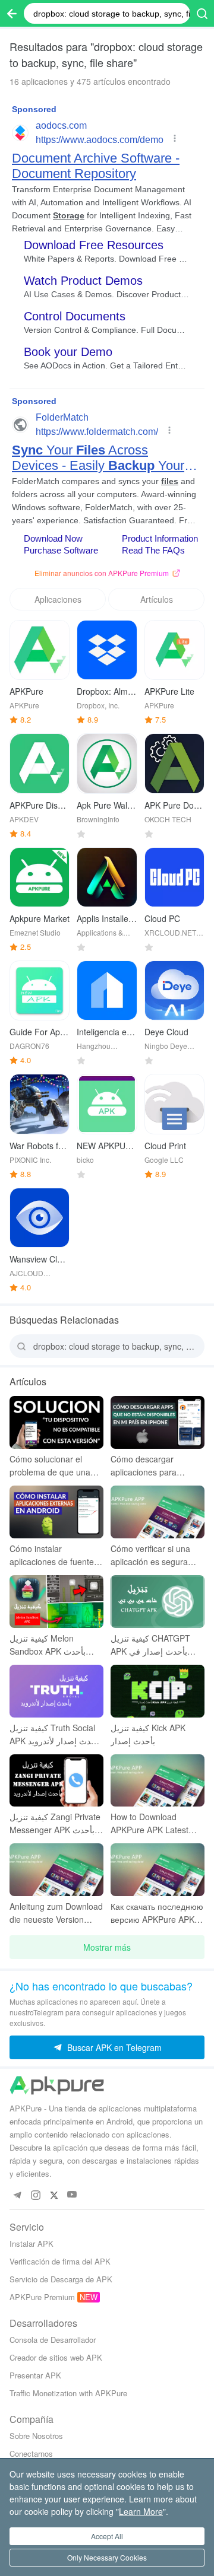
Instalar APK (32, 2243)
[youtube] (72, 2195)
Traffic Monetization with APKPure (68, 2393)
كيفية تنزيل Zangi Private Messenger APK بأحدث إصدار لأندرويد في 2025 (55, 1823)
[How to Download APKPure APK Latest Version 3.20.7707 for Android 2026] (158, 1781)
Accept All (107, 2536)
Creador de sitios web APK (56, 2357)
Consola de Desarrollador (53, 2340)
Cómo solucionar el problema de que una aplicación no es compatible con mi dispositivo (50, 1466)
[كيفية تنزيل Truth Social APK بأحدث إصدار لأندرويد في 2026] (56, 1691)
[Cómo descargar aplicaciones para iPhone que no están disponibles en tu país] (158, 1422)
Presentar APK (35, 2375)
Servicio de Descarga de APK (61, 2279)
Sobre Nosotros (36, 2436)
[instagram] (35, 2195)
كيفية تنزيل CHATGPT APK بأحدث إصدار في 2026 (150, 1645)
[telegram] (17, 2195)
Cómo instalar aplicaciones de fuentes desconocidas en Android (54, 1555)
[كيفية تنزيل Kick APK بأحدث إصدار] (158, 1691)
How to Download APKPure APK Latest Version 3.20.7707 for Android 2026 (151, 1823)
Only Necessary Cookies (107, 2557)
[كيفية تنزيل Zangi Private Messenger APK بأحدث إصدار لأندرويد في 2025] (56, 1781)
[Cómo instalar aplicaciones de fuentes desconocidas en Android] (56, 1512)
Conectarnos (31, 2453)
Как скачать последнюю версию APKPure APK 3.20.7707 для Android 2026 (157, 1913)
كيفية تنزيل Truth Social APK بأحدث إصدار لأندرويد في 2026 (55, 1734)
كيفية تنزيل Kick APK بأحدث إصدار (148, 1734)
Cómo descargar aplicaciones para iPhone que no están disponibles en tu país (152, 1466)
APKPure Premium (42, 2297)
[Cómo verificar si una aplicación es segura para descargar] (158, 1512)
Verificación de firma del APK (60, 2261)
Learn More (141, 2511)
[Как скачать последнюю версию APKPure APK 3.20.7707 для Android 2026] (158, 1870)
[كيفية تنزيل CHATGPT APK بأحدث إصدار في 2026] (158, 1602)
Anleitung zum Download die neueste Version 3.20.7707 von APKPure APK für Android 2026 (56, 1913)
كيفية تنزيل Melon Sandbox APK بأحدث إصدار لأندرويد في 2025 (51, 1645)
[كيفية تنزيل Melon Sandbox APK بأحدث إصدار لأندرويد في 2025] (56, 1602)
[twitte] (54, 2195)
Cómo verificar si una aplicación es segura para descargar (150, 1555)
